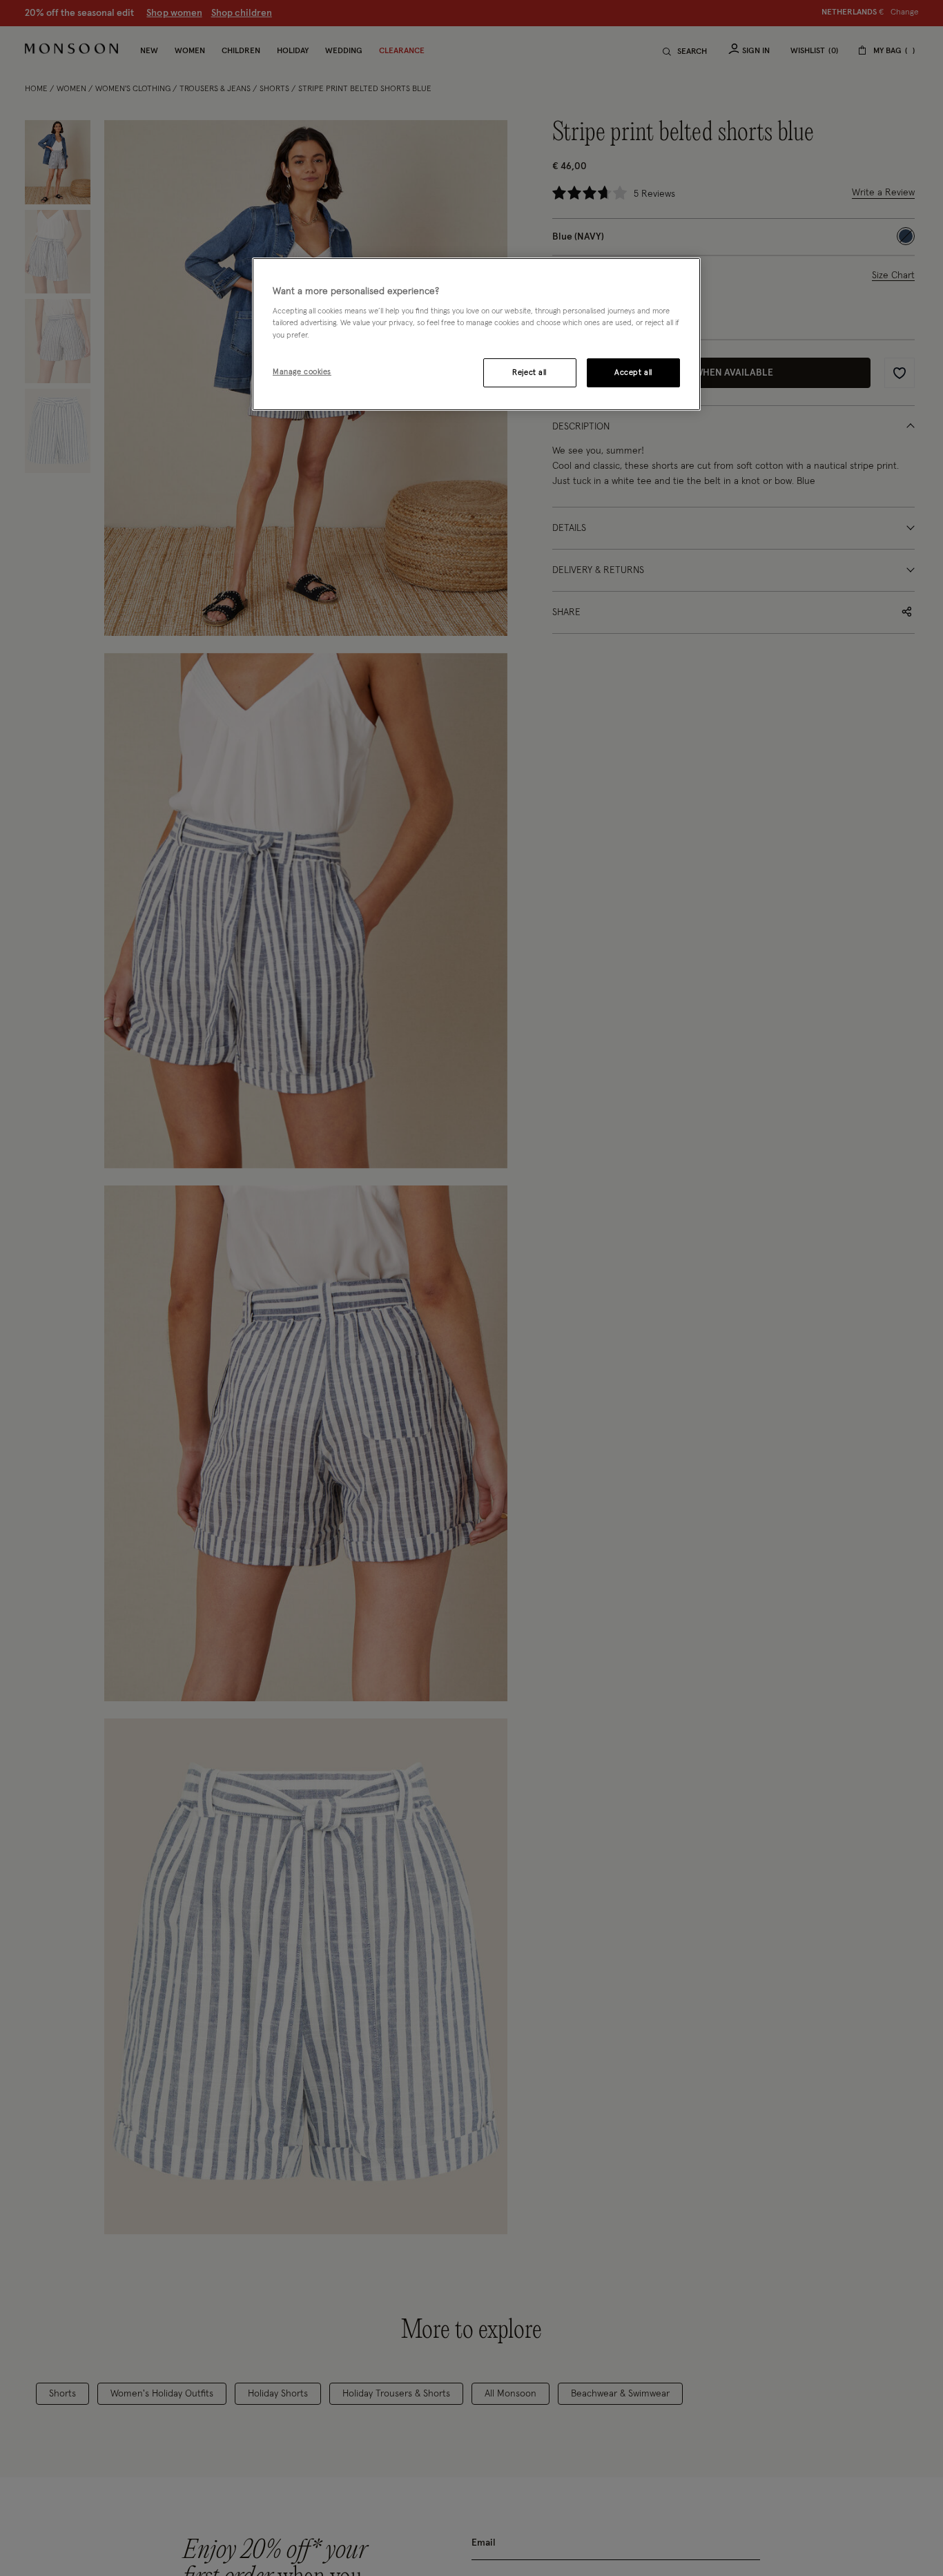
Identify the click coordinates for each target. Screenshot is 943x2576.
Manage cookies (302, 372)
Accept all (633, 372)
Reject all (529, 372)
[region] (476, 334)
